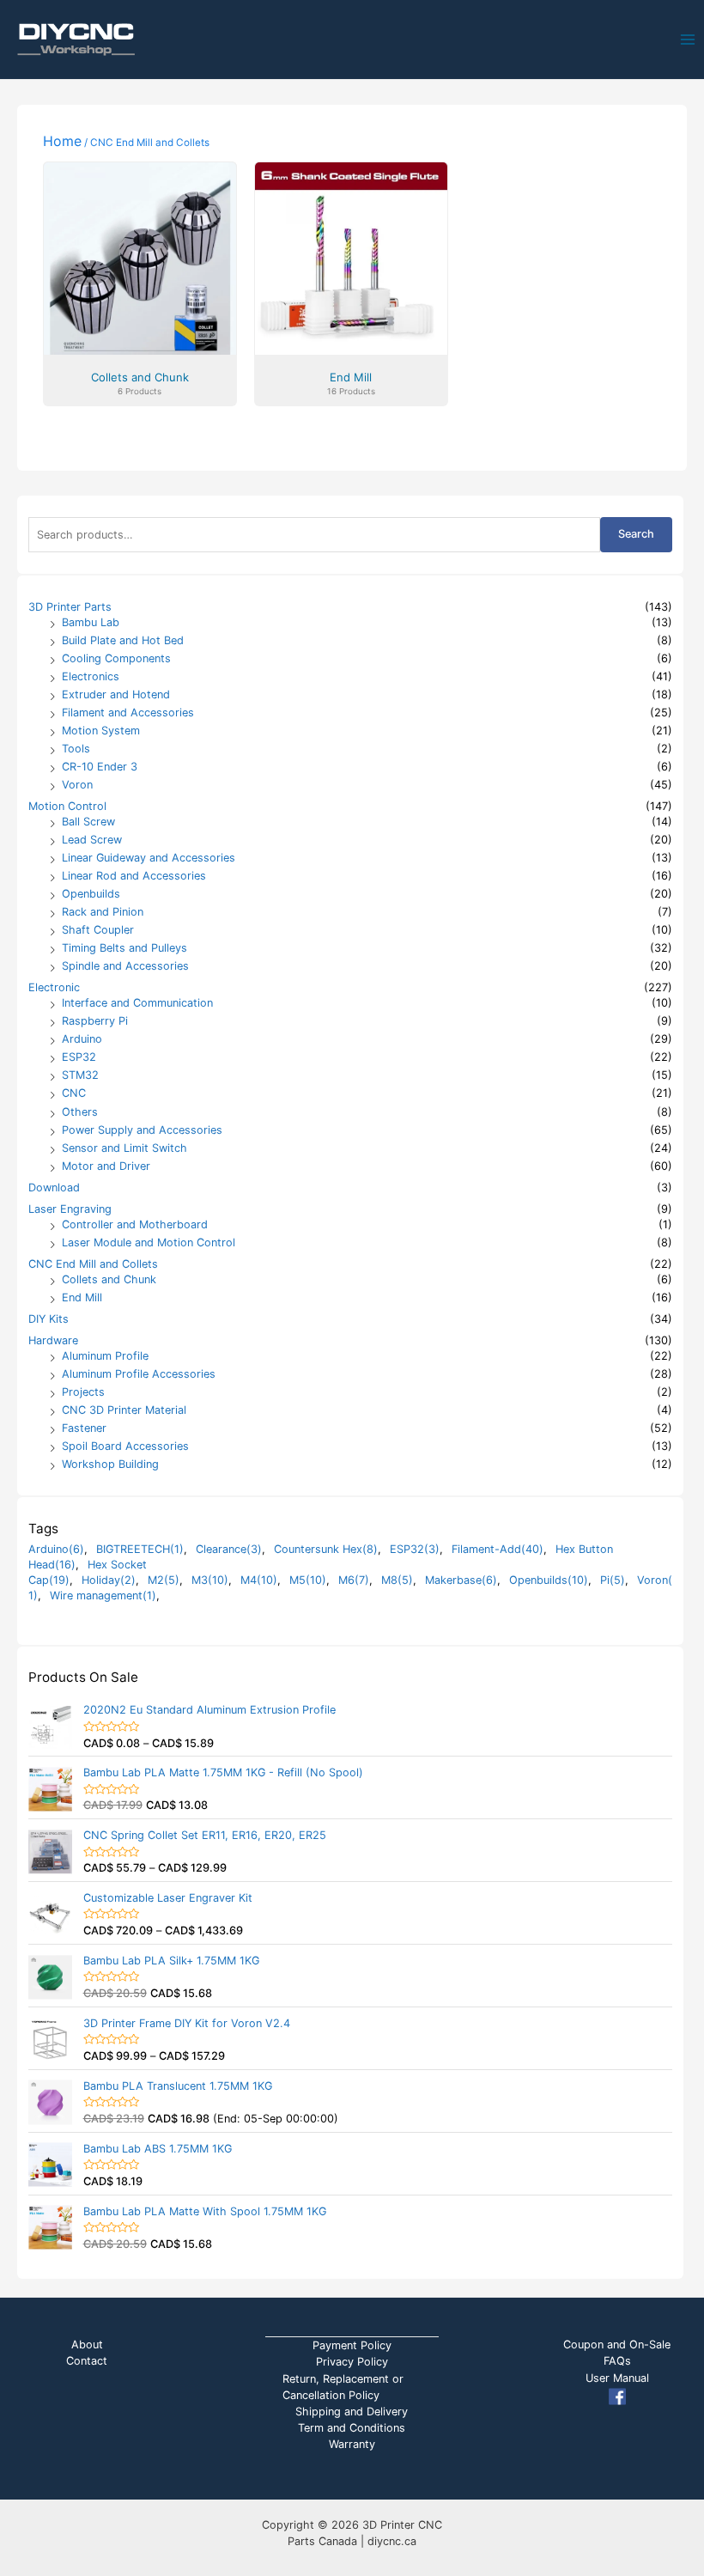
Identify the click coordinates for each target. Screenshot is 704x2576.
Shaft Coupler (98, 930)
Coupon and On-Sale (617, 2345)
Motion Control (67, 806)
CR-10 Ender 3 (100, 767)
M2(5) (164, 1580)
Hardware (53, 1340)
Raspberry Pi (95, 1021)
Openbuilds (91, 894)
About (87, 2345)
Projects (83, 1392)
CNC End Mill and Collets (93, 1264)
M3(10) (210, 1580)
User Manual (617, 2378)
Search (636, 534)
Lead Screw (92, 840)
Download (54, 1188)
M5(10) (308, 1580)
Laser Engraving (70, 1209)
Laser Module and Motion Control (149, 1242)
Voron (77, 785)
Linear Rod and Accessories (134, 876)
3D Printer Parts (70, 607)
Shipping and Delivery (352, 2412)
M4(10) (259, 1580)
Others (80, 1112)
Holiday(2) (109, 1580)
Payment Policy (352, 2345)
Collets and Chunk (109, 1279)
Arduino (82, 1039)
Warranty (352, 2444)
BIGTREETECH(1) (140, 1549)
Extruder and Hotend (116, 694)
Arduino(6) (56, 1549)
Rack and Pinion (103, 912)
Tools (76, 749)
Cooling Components (116, 658)
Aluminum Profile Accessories (139, 1374)
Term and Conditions (352, 2428)
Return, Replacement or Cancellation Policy (343, 2387)
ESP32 (79, 1057)
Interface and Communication (137, 1003)
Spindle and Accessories (125, 966)
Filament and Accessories (128, 713)
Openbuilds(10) (549, 1580)
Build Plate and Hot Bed (123, 640)
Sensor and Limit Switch (124, 1148)
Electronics (91, 676)
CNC (74, 1093)
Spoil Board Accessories (125, 1446)
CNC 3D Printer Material (124, 1410)
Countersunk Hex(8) (326, 1549)
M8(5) (397, 1580)
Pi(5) (613, 1580)
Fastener (84, 1428)
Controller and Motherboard (135, 1224)
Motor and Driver (106, 1166)
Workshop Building (110, 1464)
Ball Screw (88, 822)
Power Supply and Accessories (142, 1130)
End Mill (82, 1297)
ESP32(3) (415, 1549)
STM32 (80, 1075)
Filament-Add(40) (498, 1549)
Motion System (101, 731)
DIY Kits (49, 1319)
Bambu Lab (91, 622)
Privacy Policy (352, 2362)
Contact (87, 2361)
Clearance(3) (229, 1549)
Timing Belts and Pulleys (124, 948)
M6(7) (354, 1580)
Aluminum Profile (105, 1356)
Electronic (54, 987)
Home (62, 141)
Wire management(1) (103, 1596)
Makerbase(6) (461, 1580)
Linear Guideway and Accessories (149, 858)
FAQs (617, 2361)
